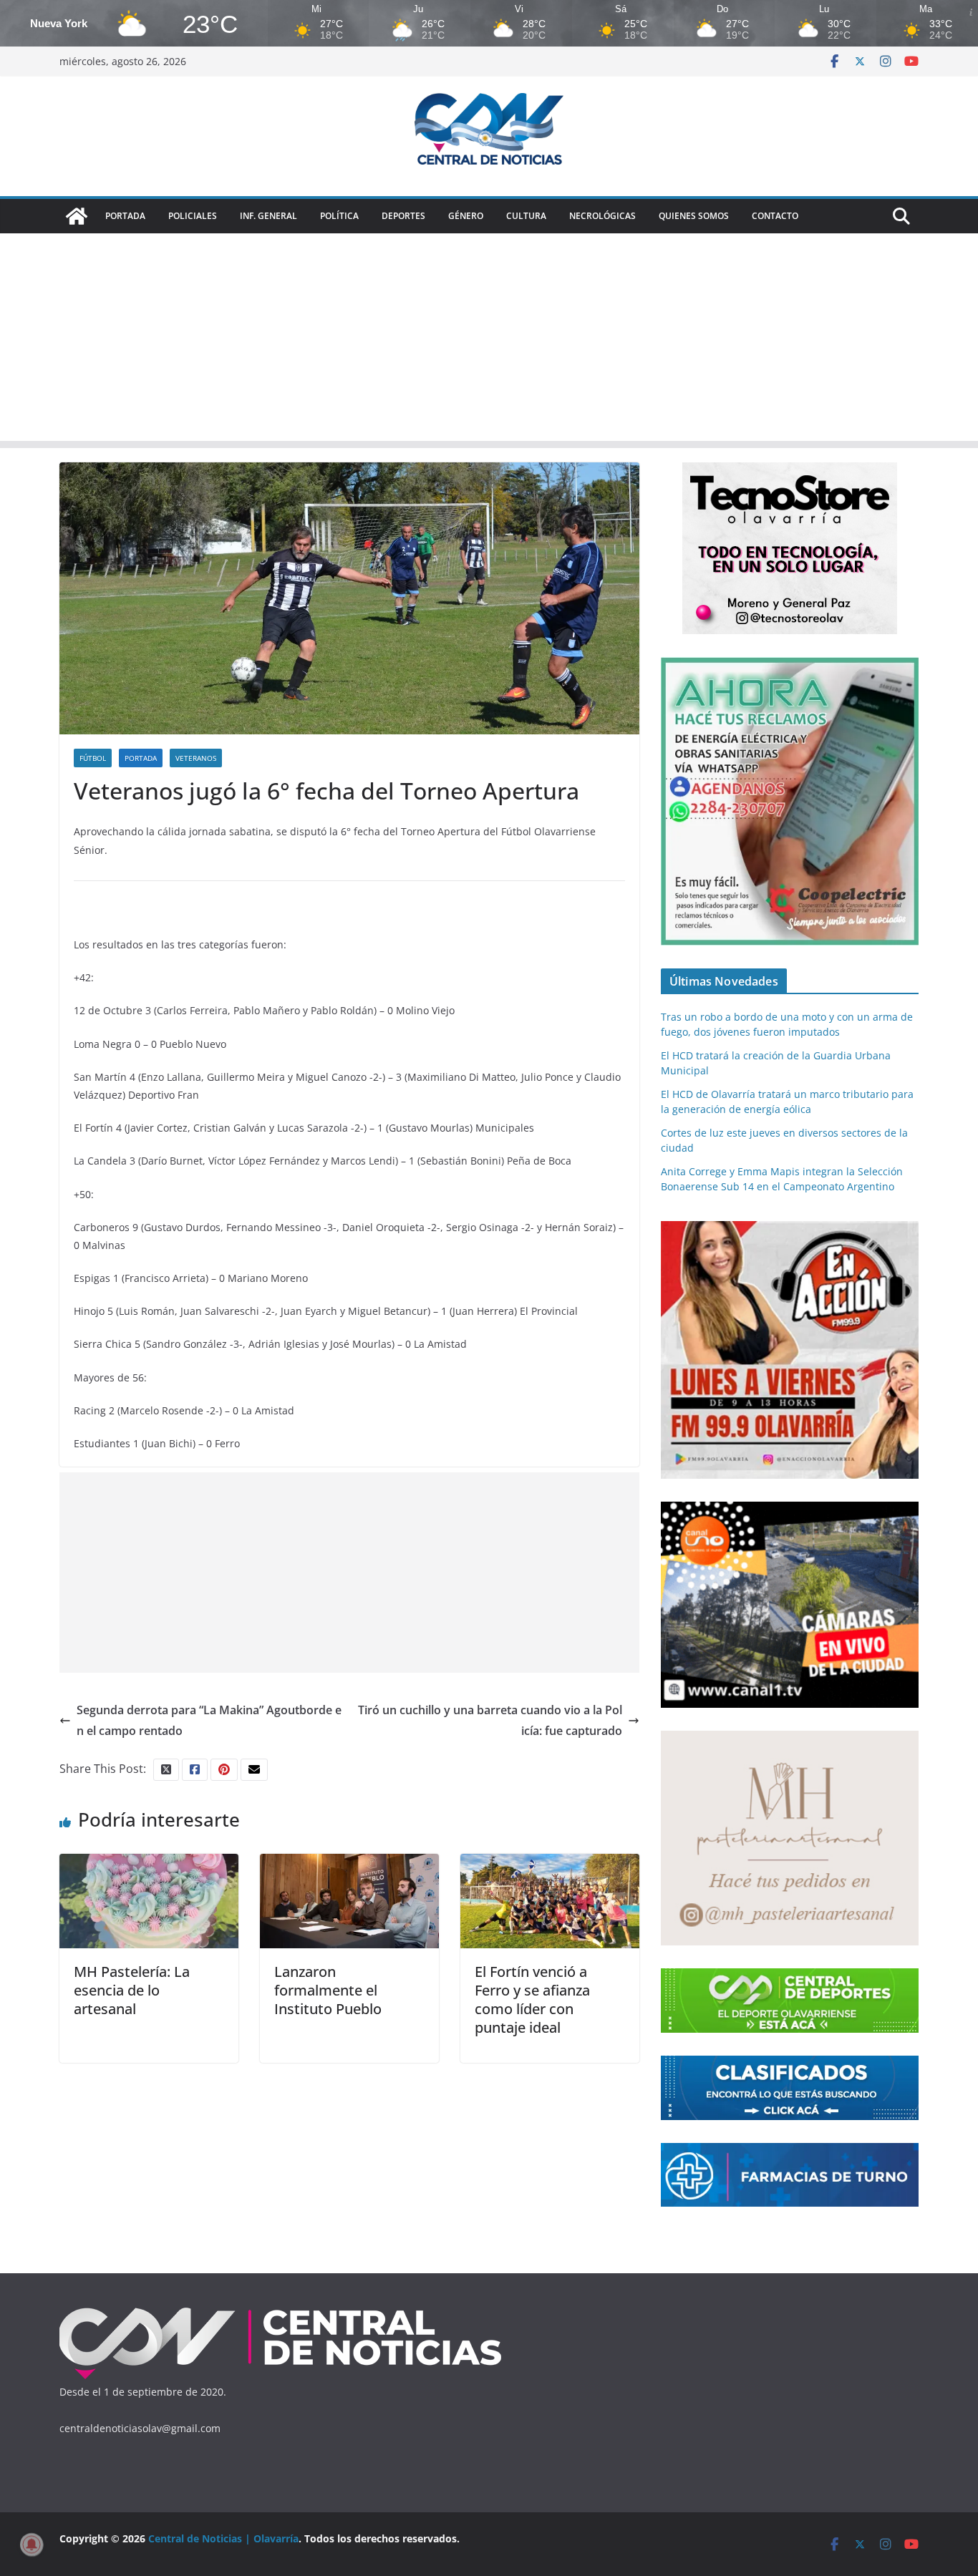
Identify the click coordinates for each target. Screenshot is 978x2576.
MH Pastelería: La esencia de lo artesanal (132, 1990)
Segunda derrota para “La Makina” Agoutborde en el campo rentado (209, 1720)
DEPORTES (403, 216)
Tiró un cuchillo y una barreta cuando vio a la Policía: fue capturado (490, 1720)
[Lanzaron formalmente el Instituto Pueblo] (349, 1864)
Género (466, 216)
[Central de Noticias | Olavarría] (77, 216)
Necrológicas (602, 216)
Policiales (193, 216)
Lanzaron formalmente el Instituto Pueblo (328, 1990)
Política (339, 216)
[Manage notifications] (32, 2545)
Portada (125, 216)
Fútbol (93, 758)
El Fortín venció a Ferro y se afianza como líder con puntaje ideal (532, 1999)
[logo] (281, 2311)
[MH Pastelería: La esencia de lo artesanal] (149, 1864)
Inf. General (268, 216)
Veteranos (196, 758)
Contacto (775, 216)
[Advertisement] (489, 341)
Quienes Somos (694, 216)
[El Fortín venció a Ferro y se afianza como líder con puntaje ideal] (550, 1864)
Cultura (526, 216)
